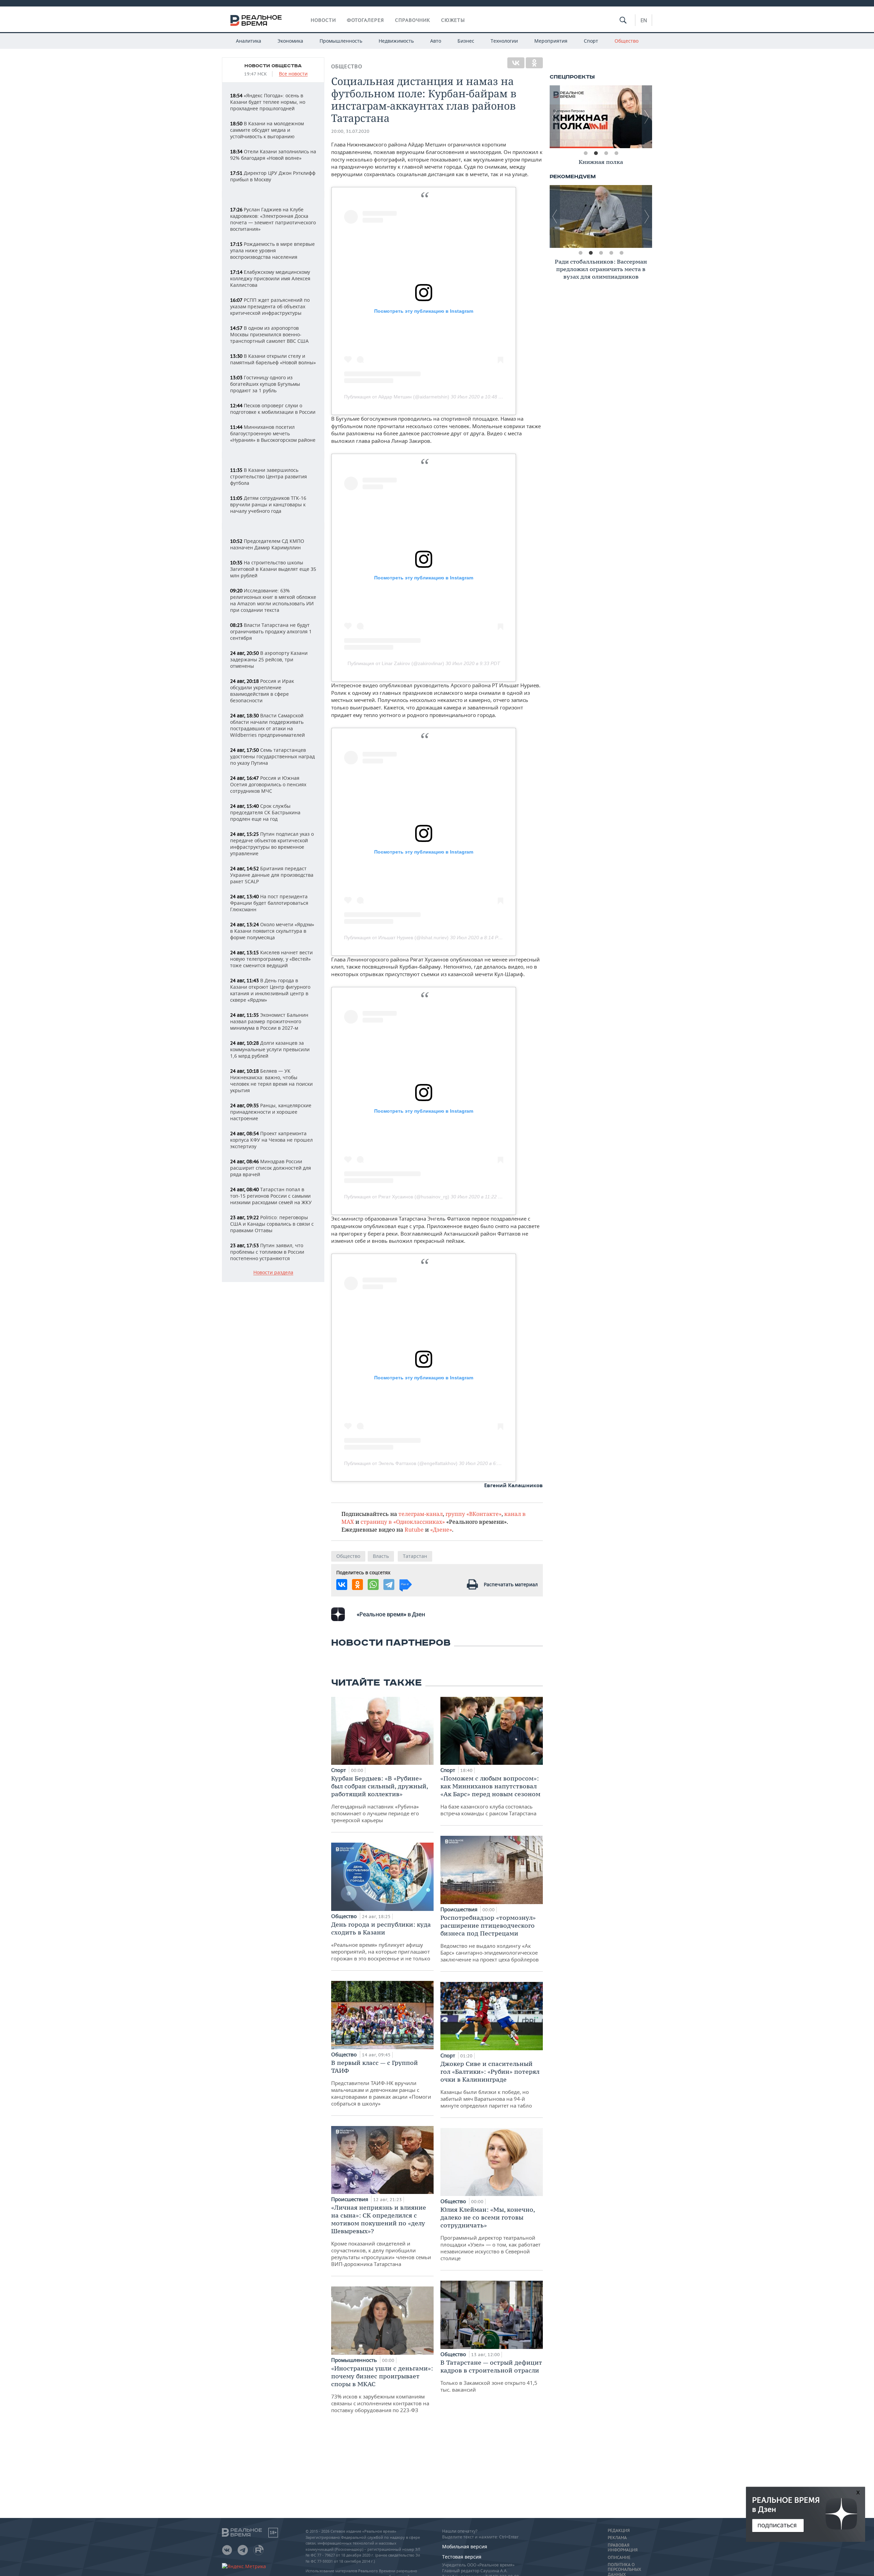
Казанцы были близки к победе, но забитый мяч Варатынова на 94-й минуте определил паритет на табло (490, 2084)
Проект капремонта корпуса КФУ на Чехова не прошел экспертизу (271, 1140)
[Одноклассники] (534, 63)
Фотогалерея (365, 20)
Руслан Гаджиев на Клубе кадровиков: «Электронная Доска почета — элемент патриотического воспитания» (273, 219)
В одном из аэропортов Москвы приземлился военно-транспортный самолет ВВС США (269, 334)
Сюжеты (453, 20)
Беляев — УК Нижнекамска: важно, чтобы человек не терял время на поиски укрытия (271, 1081)
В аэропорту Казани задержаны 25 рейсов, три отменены (269, 659)
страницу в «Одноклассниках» (403, 1522)
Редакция (619, 2531)
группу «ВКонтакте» (474, 1514)
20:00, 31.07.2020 (350, 131)
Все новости (293, 74)
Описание (619, 2558)
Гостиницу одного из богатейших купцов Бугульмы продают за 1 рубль (265, 384)
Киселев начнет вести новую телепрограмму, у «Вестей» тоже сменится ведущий (271, 959)
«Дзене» (441, 1529)
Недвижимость (396, 41)
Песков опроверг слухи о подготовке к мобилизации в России (273, 409)
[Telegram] (389, 1585)
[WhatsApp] (373, 1585)
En (644, 20)
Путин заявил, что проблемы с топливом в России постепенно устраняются (267, 1252)
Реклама (617, 2538)
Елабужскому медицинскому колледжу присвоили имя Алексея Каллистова (270, 278)
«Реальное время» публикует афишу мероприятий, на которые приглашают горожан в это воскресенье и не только (381, 1941)
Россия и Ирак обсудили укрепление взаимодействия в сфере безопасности (262, 691)
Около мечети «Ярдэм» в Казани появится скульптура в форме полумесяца (272, 931)
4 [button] (616, 153)
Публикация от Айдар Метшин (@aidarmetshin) (397, 397)
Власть (381, 1556)
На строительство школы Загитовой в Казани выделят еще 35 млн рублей (273, 569)
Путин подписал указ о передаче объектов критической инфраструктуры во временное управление (272, 844)
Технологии (504, 41)
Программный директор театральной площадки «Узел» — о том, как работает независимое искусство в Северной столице (490, 2234)
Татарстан (415, 1556)
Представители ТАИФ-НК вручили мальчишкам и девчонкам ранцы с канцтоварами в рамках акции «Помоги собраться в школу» (381, 2083)
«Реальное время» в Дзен (391, 1614)
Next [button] (647, 117)
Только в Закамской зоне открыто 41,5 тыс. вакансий (491, 2376)
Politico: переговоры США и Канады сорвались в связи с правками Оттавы (272, 1224)
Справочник (413, 20)
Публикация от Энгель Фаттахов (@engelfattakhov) (401, 1463)
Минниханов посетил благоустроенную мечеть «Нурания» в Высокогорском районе (273, 433)
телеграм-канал (421, 1514)
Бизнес (466, 41)
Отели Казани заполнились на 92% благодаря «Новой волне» (273, 155)
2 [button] (596, 153)
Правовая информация (623, 2548)
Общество (626, 41)
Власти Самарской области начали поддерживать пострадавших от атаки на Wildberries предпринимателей (267, 725)
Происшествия (350, 2199)
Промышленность (341, 41)
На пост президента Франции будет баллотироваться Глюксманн (269, 903)
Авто (436, 41)
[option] (601, 117)
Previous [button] (555, 117)
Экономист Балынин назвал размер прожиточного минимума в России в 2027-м (269, 1021)
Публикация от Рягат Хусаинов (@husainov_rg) (397, 1197)
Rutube (414, 1529)
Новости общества (273, 66)
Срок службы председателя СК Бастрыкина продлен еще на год (265, 812)
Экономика (290, 41)
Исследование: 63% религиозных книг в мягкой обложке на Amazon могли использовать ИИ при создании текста (273, 600)
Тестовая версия (462, 2557)
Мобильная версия (465, 2546)
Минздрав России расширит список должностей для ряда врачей (271, 1168)
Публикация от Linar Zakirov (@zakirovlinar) (396, 663)
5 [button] (621, 253)
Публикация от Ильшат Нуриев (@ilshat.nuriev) (396, 938)
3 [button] (606, 153)
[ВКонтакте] (516, 63)
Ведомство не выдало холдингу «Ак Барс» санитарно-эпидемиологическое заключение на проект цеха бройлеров (490, 1938)
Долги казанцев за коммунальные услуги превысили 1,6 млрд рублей (270, 1049)
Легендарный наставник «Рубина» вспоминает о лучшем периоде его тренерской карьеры (379, 1799)
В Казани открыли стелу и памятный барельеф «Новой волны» (273, 359)
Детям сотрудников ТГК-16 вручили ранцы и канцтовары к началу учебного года (268, 504)
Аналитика (249, 41)
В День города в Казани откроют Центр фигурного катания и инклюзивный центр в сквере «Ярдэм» (270, 990)
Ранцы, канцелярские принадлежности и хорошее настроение (271, 1112)
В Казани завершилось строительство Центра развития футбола (269, 476)
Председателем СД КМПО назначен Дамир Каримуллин (267, 544)
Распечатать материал (511, 1584)
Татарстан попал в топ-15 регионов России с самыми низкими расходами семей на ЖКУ (271, 1196)
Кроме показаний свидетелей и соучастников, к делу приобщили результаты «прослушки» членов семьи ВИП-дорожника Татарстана (381, 2235)
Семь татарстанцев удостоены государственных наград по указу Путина (272, 756)
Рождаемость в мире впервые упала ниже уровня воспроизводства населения (272, 250)
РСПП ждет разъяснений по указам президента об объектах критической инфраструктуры (270, 306)
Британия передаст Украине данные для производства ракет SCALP (272, 875)
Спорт (591, 41)
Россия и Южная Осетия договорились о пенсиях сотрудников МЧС (268, 784)
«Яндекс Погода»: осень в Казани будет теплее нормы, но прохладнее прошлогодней (268, 102)
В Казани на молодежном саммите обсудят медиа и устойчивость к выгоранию (267, 130)
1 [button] (586, 153)
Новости (323, 20)
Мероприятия (551, 41)
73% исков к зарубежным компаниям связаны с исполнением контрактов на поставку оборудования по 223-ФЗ (382, 2389)
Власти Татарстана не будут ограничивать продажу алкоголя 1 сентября (271, 631)
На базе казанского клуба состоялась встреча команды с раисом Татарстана (490, 1796)
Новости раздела (273, 1273)
